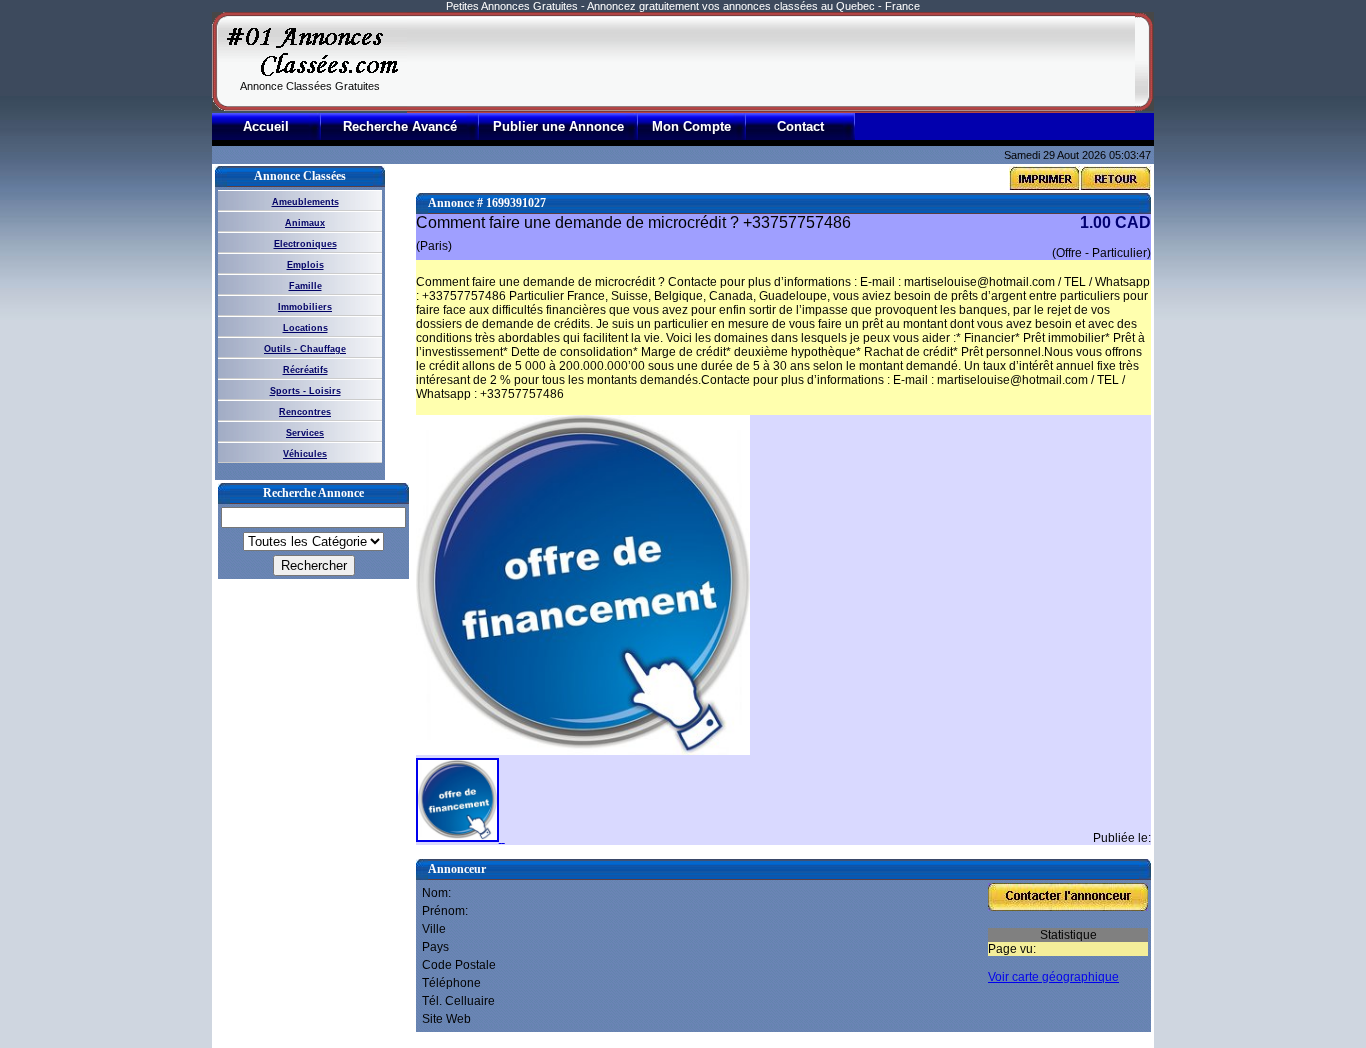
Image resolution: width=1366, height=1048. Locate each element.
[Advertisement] (771, 62)
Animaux (305, 223)
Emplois (305, 265)
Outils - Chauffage (305, 349)
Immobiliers (305, 307)
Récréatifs (305, 370)
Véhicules (305, 454)
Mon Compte (691, 126)
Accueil (266, 126)
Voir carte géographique (1053, 977)
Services (305, 433)
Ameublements (305, 202)
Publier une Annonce (558, 126)
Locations (305, 328)
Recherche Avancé (400, 126)
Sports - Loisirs (305, 391)
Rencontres (305, 412)
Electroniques (305, 244)
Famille (305, 286)
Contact (800, 126)
